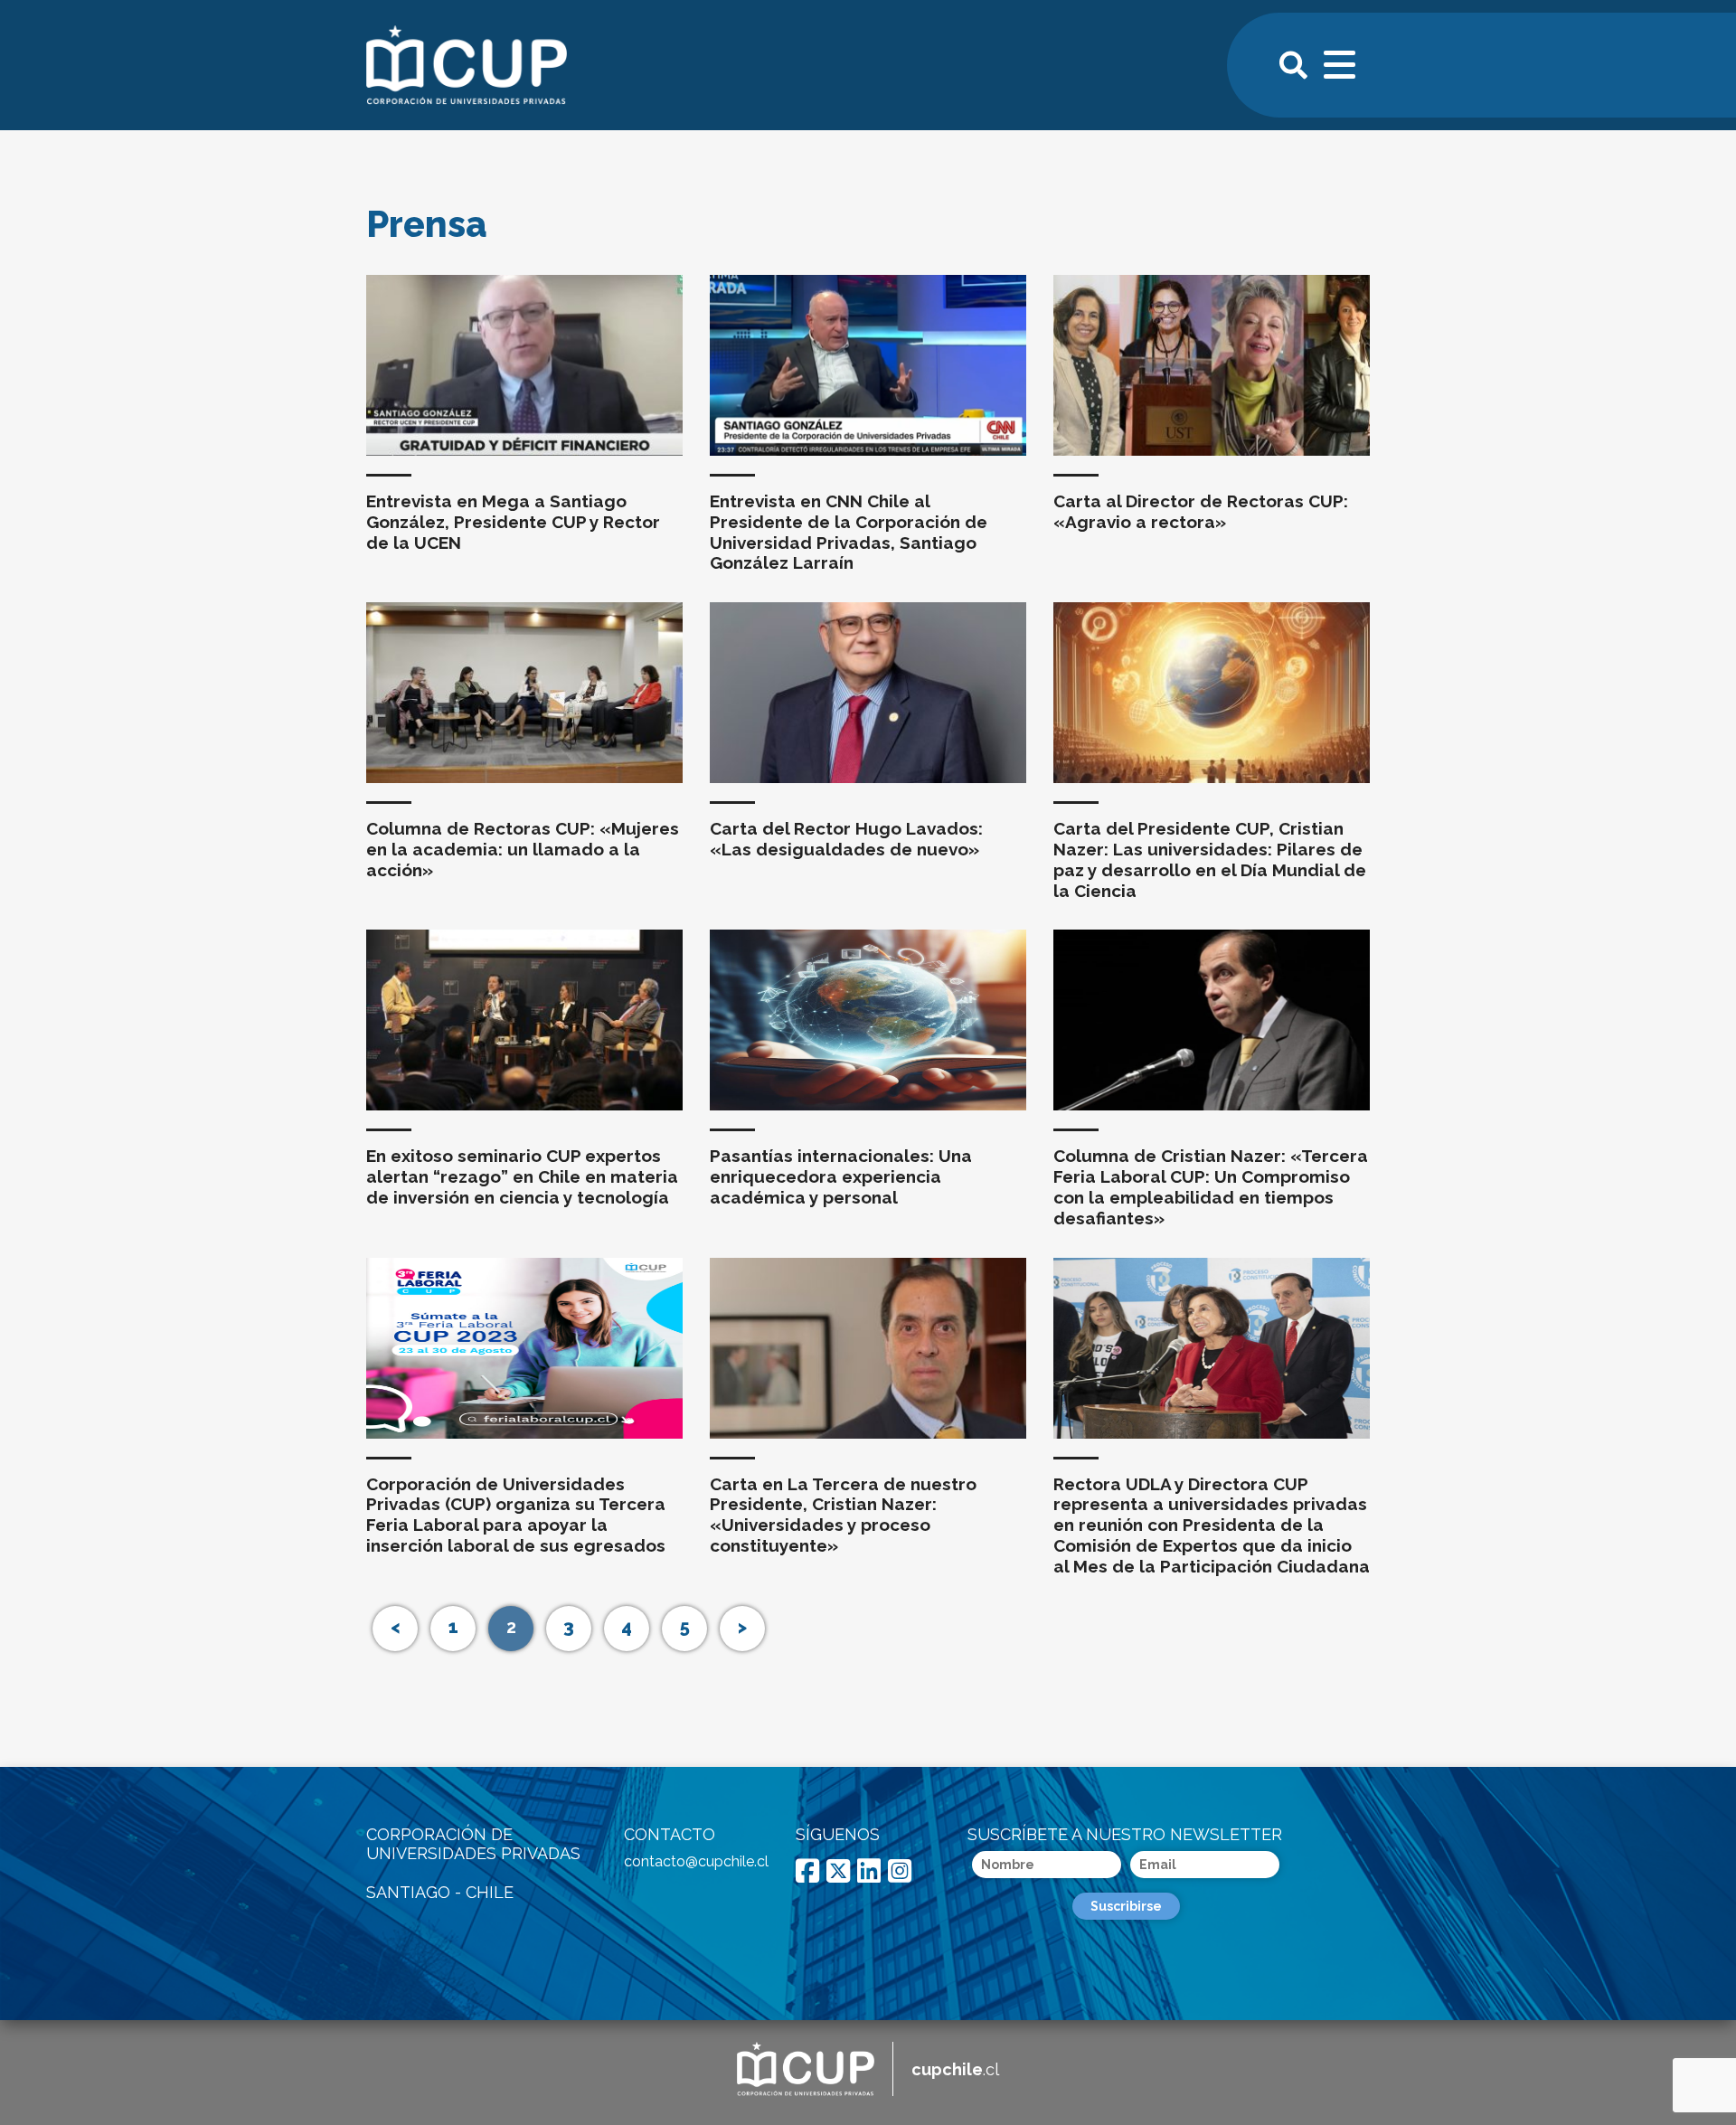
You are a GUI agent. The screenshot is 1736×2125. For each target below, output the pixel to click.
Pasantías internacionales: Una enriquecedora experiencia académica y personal (841, 1176)
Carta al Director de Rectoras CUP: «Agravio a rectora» (1201, 511)
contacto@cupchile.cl (696, 1861)
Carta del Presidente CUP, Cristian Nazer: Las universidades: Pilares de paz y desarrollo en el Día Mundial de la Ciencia (1210, 859)
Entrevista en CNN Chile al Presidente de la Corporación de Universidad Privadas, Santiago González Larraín (849, 532)
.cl (955, 2069)
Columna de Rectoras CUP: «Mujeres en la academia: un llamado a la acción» (523, 849)
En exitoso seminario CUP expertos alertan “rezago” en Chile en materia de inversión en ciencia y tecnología (522, 1176)
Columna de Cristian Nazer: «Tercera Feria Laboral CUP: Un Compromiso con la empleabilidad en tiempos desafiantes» (1211, 1186)
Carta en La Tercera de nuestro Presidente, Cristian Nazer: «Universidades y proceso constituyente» (843, 1515)
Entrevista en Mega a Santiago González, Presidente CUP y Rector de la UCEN (513, 522)
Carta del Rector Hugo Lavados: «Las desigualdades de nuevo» (846, 839)
